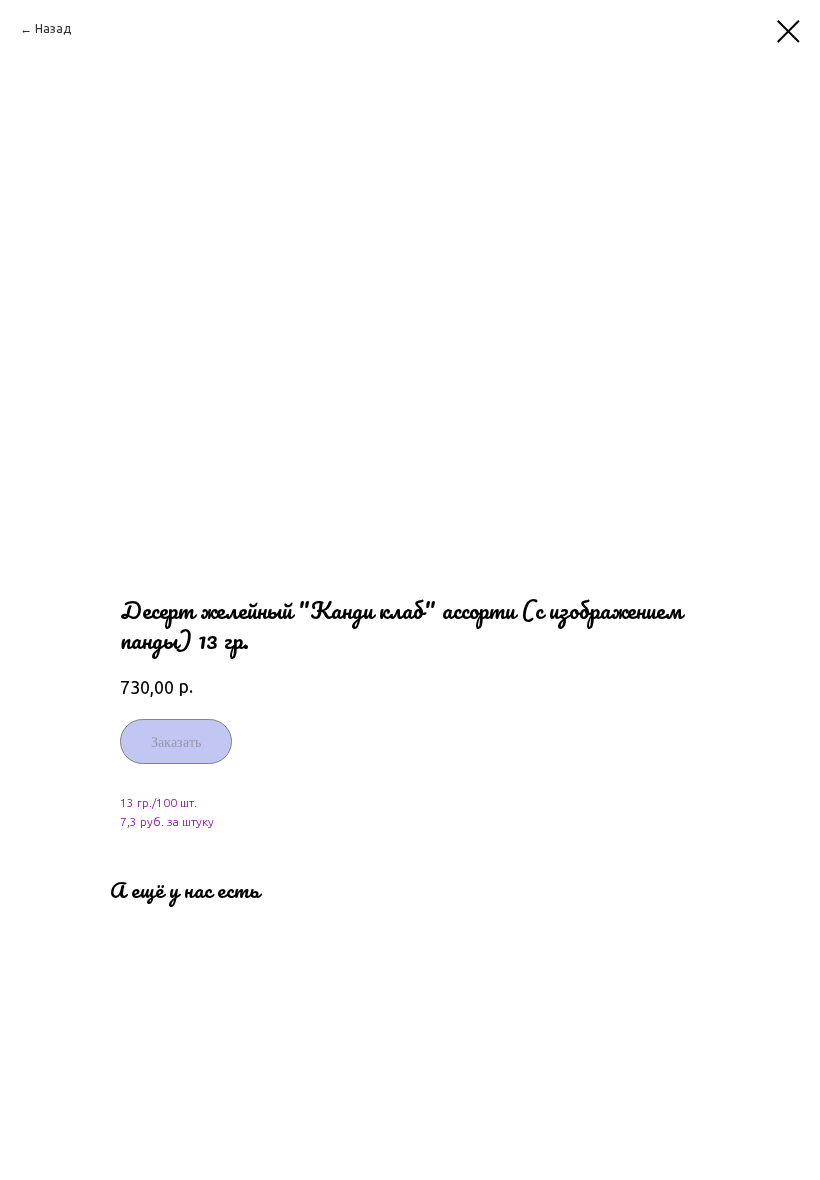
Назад (53, 28)
